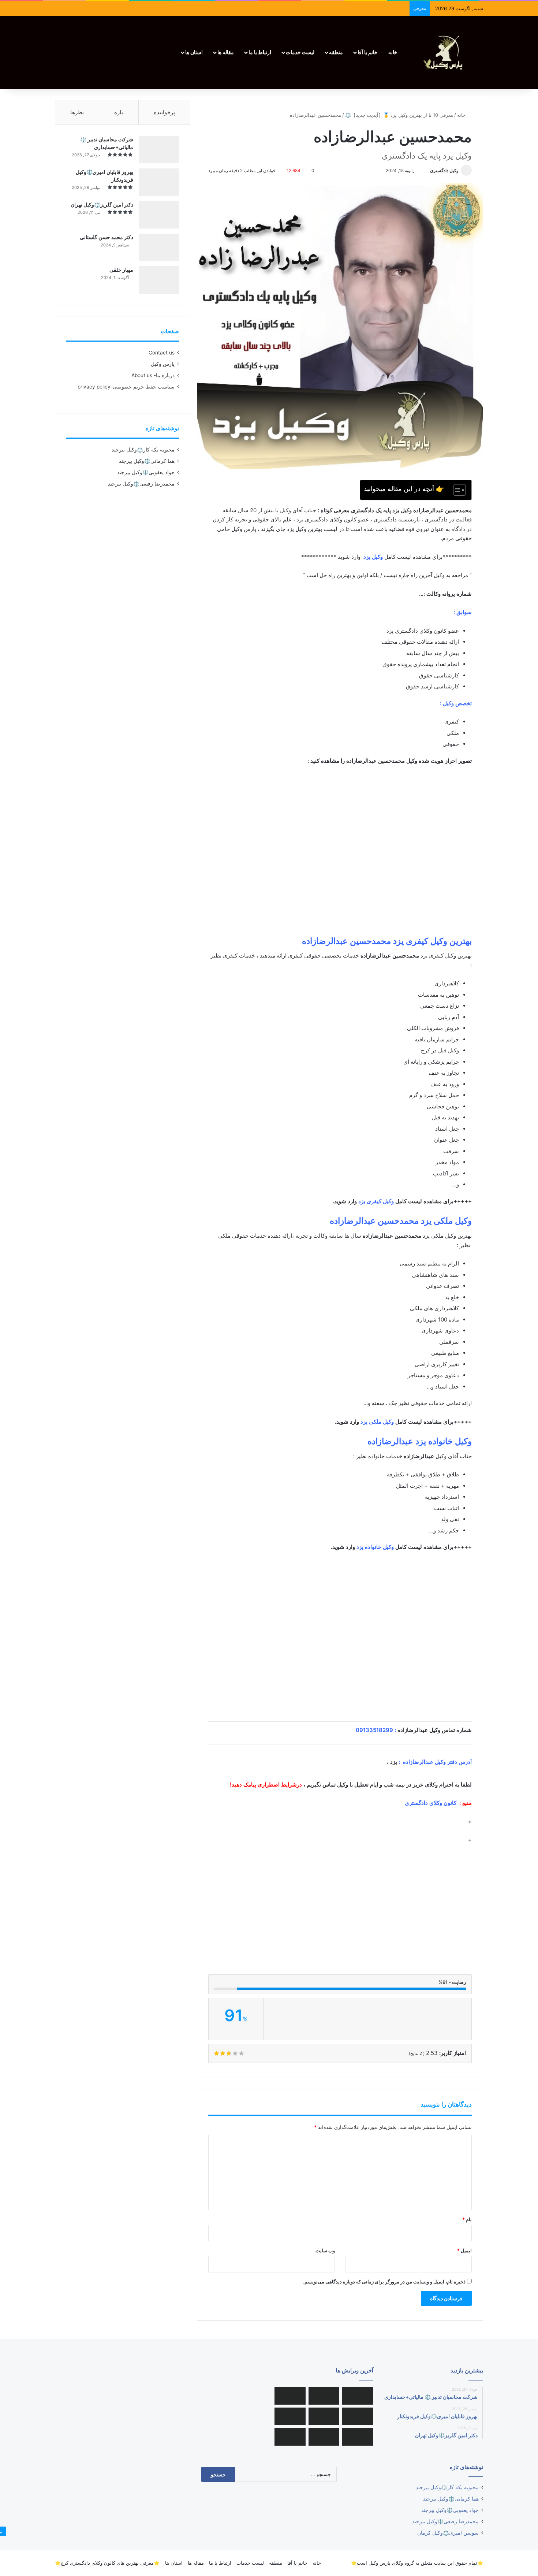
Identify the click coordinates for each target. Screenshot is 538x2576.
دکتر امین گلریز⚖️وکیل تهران (102, 205)
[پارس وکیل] (447, 53)
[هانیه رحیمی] (324, 2416)
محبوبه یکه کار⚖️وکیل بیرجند (143, 450)
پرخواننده (164, 112)
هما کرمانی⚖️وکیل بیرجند (147, 461)
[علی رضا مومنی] (290, 2396)
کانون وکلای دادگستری (431, 1803)
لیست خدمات (300, 52)
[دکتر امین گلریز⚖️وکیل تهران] (159, 215)
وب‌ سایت (325, 2250)
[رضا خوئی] (358, 2437)
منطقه (336, 52)
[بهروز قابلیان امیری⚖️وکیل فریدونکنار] (159, 182)
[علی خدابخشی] (290, 2416)
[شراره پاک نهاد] (324, 2437)
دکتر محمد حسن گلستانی (107, 237)
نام (467, 2219)
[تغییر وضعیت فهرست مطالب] (456, 490)
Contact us (162, 353)
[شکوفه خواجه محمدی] (324, 2396)
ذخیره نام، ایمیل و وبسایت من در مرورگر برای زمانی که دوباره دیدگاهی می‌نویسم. (384, 2282)
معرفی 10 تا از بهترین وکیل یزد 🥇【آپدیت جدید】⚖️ (399, 115)
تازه (119, 112)
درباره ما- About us (153, 375)
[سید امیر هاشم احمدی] (358, 2416)
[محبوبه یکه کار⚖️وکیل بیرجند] (290, 2437)
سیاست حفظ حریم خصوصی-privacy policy (126, 387)
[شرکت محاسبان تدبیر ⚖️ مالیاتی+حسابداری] (159, 150)
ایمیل (464, 2250)
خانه (393, 52)
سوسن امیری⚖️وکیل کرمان (448, 2533)
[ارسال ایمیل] (427, 170)
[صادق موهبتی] (358, 2396)
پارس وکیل (163, 364)
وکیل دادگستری (444, 170)
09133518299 (374, 1730)
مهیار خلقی (121, 270)
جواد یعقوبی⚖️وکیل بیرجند (146, 472)
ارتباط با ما (260, 52)
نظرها (77, 112)
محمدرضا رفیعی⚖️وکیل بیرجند (141, 484)
